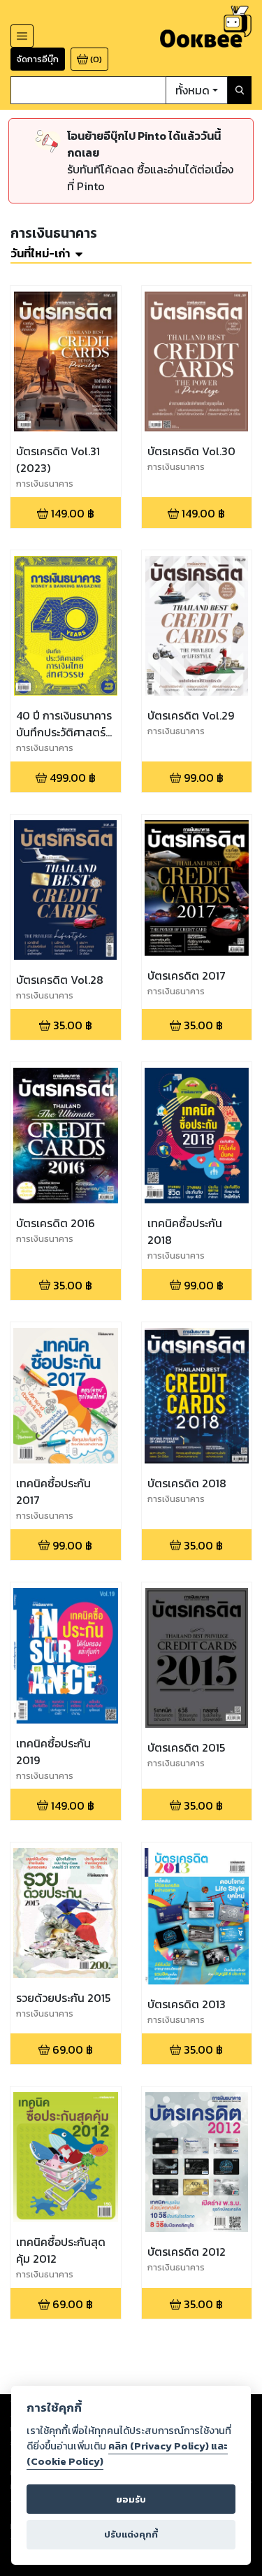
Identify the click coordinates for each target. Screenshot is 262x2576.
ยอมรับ (131, 2499)
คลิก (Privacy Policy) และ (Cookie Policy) (127, 2454)
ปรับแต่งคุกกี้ (131, 2534)
